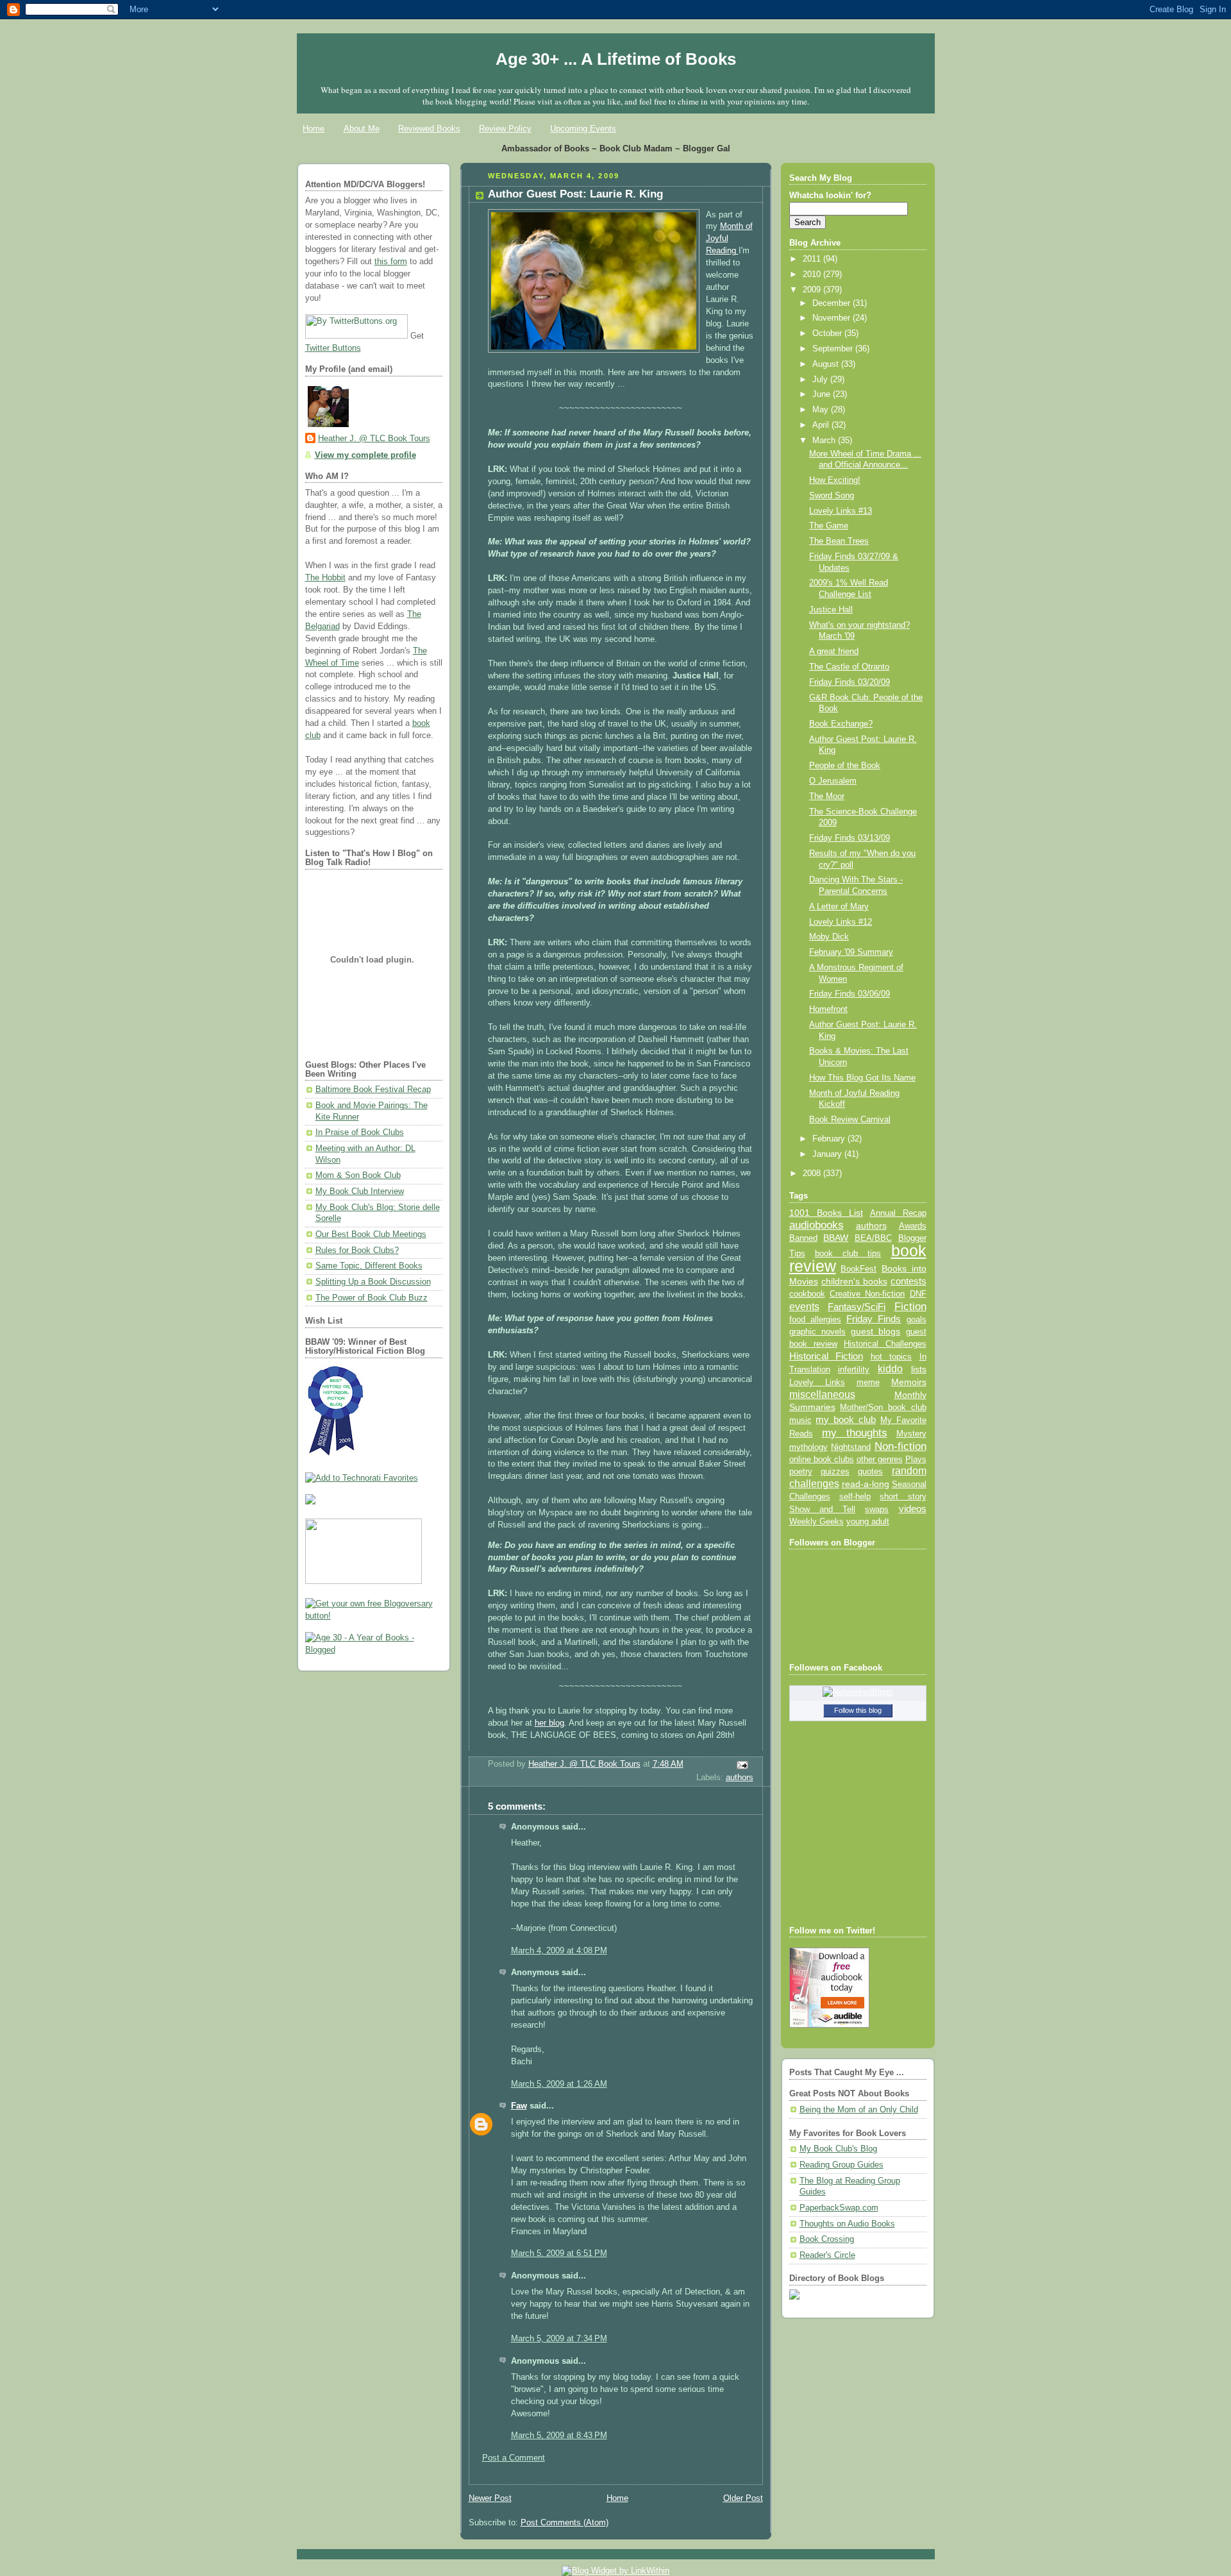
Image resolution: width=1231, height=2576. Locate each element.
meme (868, 1382)
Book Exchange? (841, 724)
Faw (519, 2106)
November (833, 318)
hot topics (892, 1357)
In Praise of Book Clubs (360, 1132)
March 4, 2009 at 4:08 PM (559, 1951)
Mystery (911, 1434)
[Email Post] (741, 1765)
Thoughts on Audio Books (847, 2224)
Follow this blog (858, 1710)
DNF (918, 1294)
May (822, 410)
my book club (846, 1420)
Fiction (910, 1306)
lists (919, 1369)
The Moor (827, 796)
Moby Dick (829, 937)
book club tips (848, 1253)
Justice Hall (831, 610)
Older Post (743, 2498)
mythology (808, 1447)
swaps (877, 1510)
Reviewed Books (429, 129)
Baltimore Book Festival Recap (373, 1090)
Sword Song (832, 496)
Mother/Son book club (883, 1407)
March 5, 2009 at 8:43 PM (559, 2436)
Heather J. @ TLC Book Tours (374, 439)
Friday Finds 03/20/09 (850, 682)
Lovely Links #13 (841, 511)
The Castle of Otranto (849, 667)
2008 (813, 1174)
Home (314, 129)
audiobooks (816, 1225)
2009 (813, 290)
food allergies (815, 1319)
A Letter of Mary (839, 907)
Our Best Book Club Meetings (371, 1234)
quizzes (835, 1471)
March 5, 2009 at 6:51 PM (559, 2253)
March (825, 441)
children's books (854, 1281)
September (834, 349)
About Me (362, 129)
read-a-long (866, 1484)
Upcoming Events (583, 129)
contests (909, 1281)
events (804, 1307)
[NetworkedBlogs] (858, 1692)
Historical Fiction (826, 1356)
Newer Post (490, 2498)
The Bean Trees (839, 541)
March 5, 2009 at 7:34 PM (559, 2339)
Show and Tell (823, 1509)
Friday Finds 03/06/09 (850, 994)
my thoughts (855, 1433)
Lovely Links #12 (841, 922)
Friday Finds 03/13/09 (850, 838)
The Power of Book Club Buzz (372, 1298)
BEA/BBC (873, 1238)
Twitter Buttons (333, 348)
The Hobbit (325, 578)
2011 (813, 259)
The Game (829, 526)
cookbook (807, 1294)
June (823, 394)
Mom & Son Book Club (358, 1175)
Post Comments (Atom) (565, 2523)
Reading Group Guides (842, 2165)
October (828, 333)
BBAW (836, 1238)
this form (391, 262)
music (800, 1420)
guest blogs (875, 1332)
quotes (870, 1471)
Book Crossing (827, 2239)
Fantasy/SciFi (857, 1307)
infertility (854, 1369)
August (827, 364)
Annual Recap (898, 1213)
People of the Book (845, 766)
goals (917, 1320)
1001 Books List (826, 1213)
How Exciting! (835, 480)
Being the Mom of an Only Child (859, 2110)
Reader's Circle (827, 2255)
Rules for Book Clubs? (357, 1250)
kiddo (890, 1369)
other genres (880, 1460)
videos (913, 1509)
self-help (855, 1497)
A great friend (834, 652)
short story (903, 1496)
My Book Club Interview (360, 1191)
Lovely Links (817, 1382)
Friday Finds (874, 1319)
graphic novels (817, 1332)
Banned (803, 1238)
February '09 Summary (851, 952)
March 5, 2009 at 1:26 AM (559, 2084)
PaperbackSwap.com (839, 2208)
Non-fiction (900, 1446)
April (822, 425)
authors (740, 1778)
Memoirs (909, 1382)
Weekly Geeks (816, 1521)
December (833, 303)
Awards (913, 1226)
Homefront (828, 1009)
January (828, 1154)
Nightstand (851, 1447)
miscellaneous (822, 1394)
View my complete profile (365, 455)
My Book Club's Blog (838, 2149)
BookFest (858, 1269)
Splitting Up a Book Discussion (373, 1282)
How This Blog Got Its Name (862, 1078)
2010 (813, 274)
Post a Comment (514, 2458)
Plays (916, 1460)
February (830, 1139)
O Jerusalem (833, 781)
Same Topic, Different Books (369, 1266)
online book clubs (822, 1459)
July (821, 380)
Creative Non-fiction (867, 1294)
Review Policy (505, 129)
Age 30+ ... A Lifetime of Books (616, 59)
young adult (868, 1521)
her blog (549, 1723)
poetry (801, 1472)
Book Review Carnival (850, 1120)
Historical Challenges (885, 1344)
